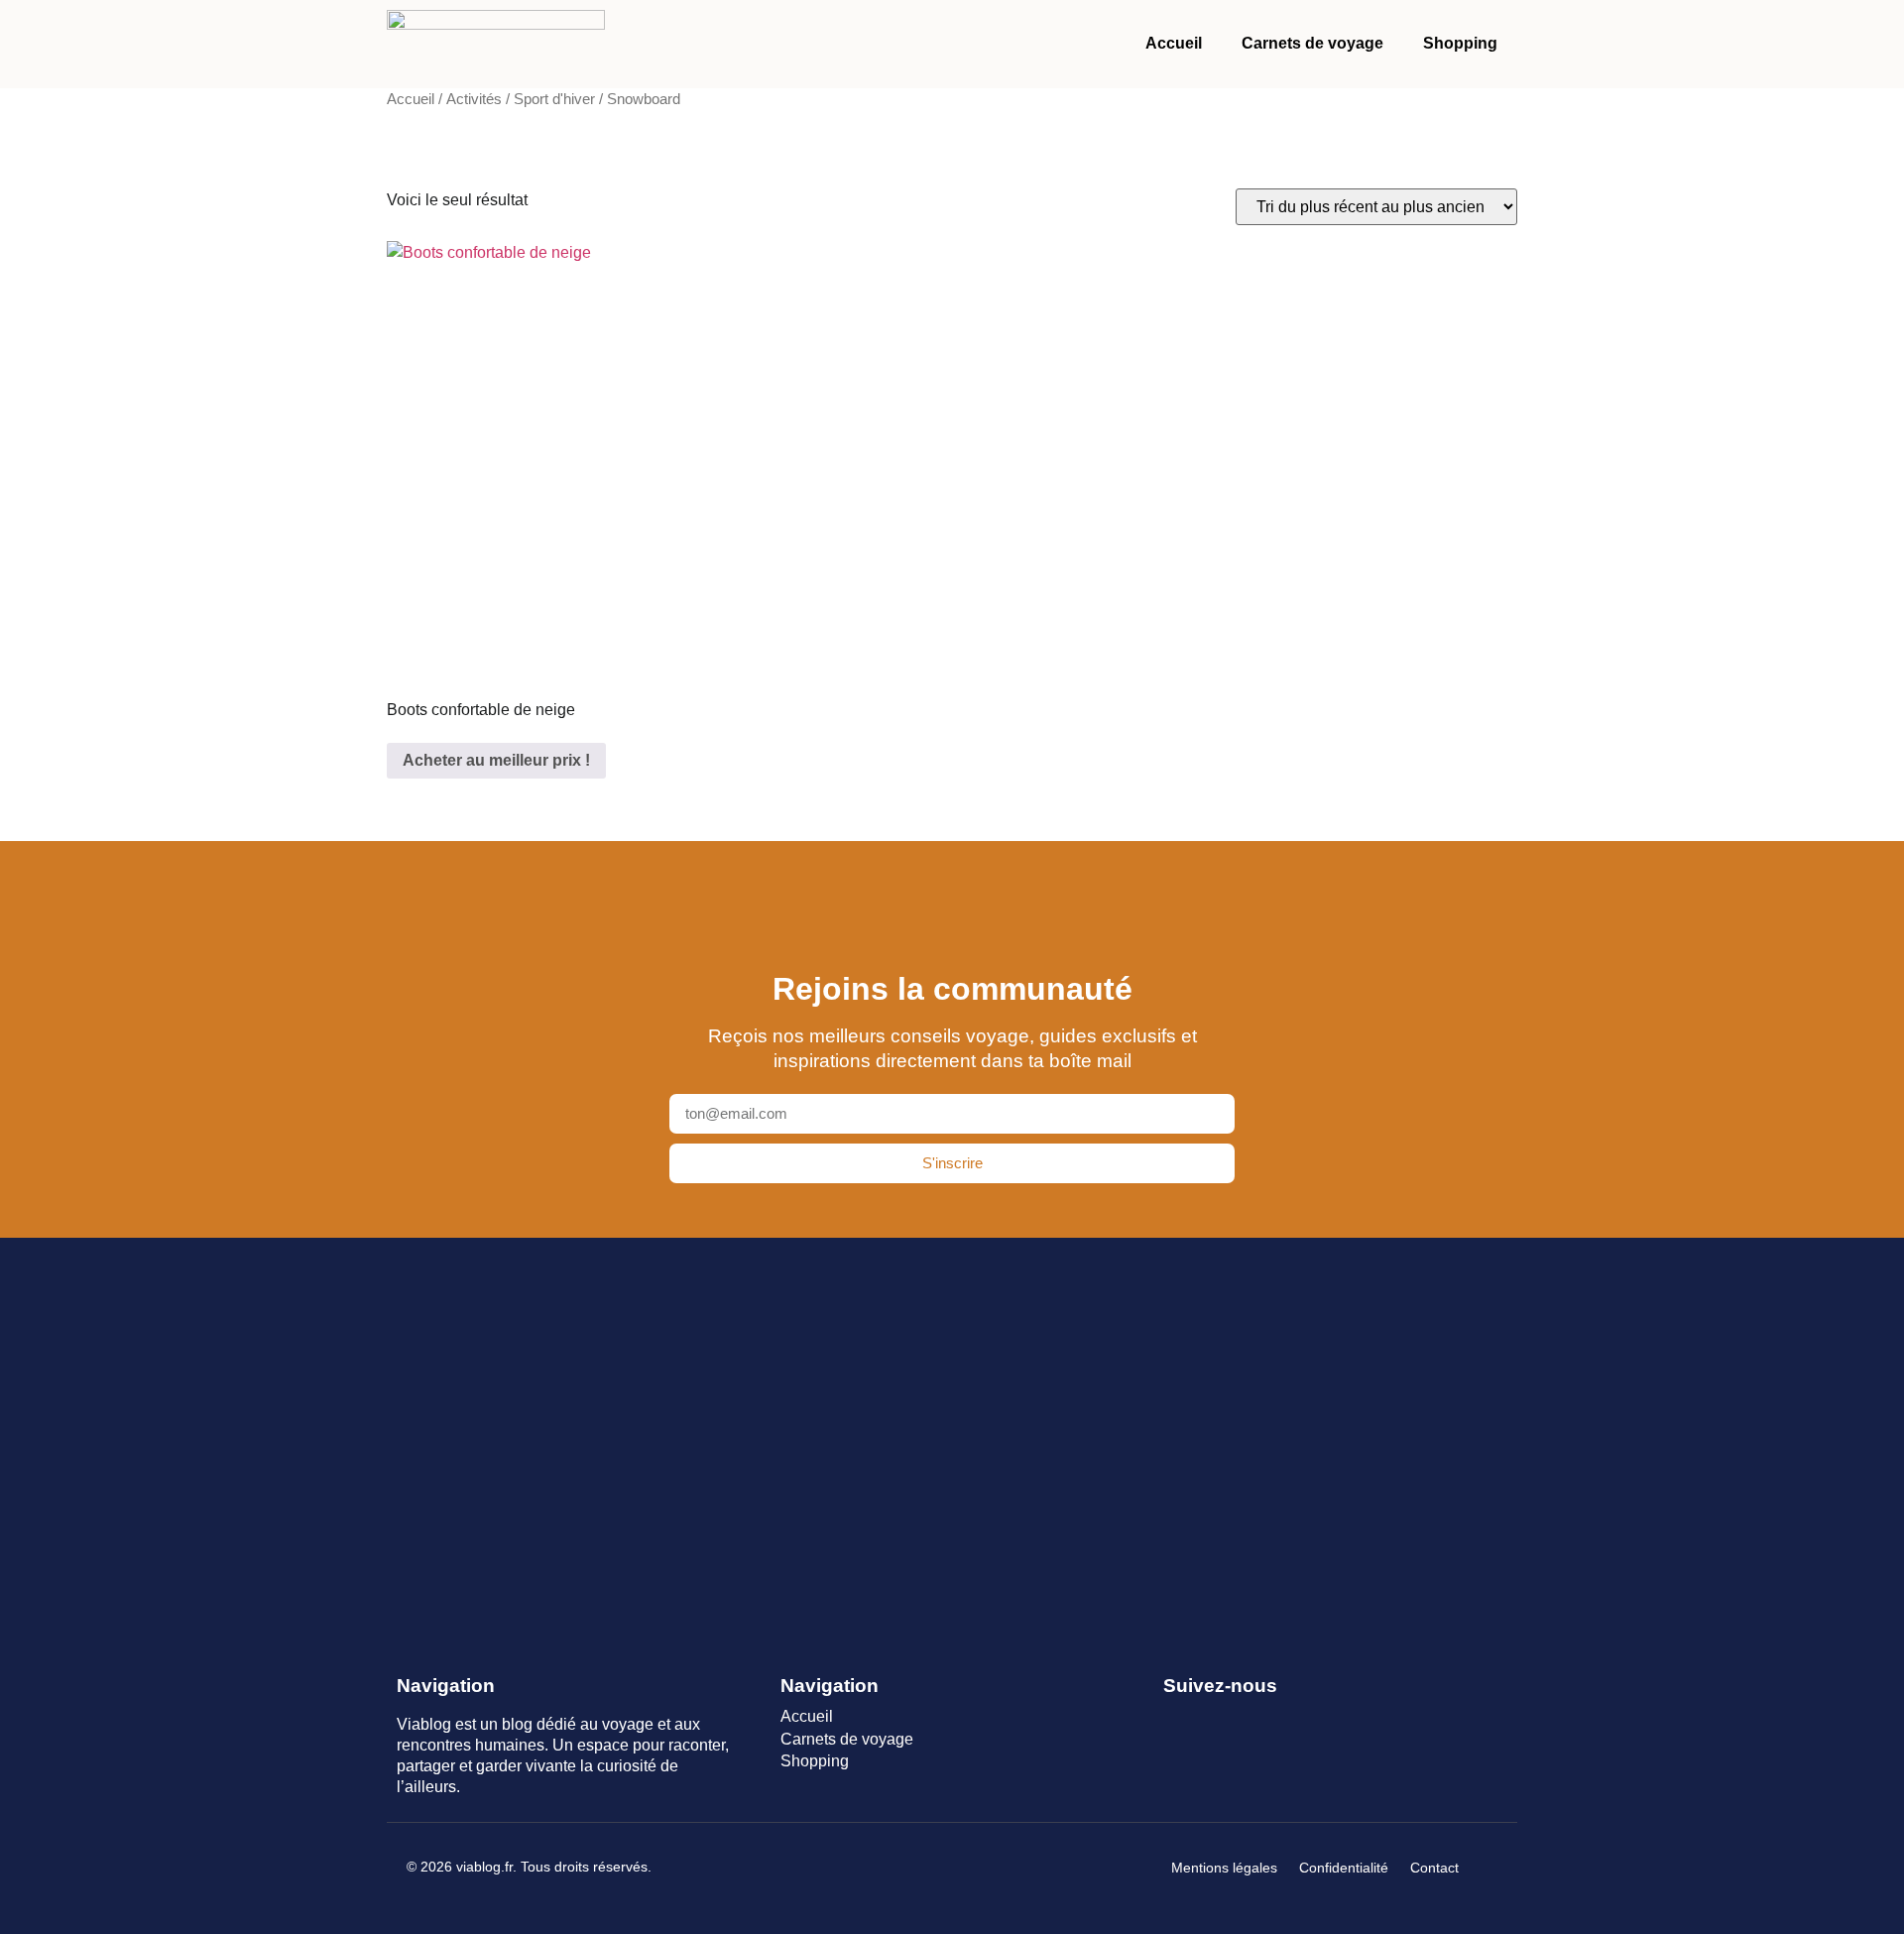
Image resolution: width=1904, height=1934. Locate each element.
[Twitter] (1211, 1718)
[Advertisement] (952, 1433)
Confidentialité (1344, 1868)
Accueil (1174, 43)
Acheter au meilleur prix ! (496, 760)
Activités (474, 99)
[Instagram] (1247, 1718)
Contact (1434, 1868)
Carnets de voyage (1312, 43)
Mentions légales (1224, 1868)
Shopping (1460, 43)
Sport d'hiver (554, 99)
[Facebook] (1176, 1718)
